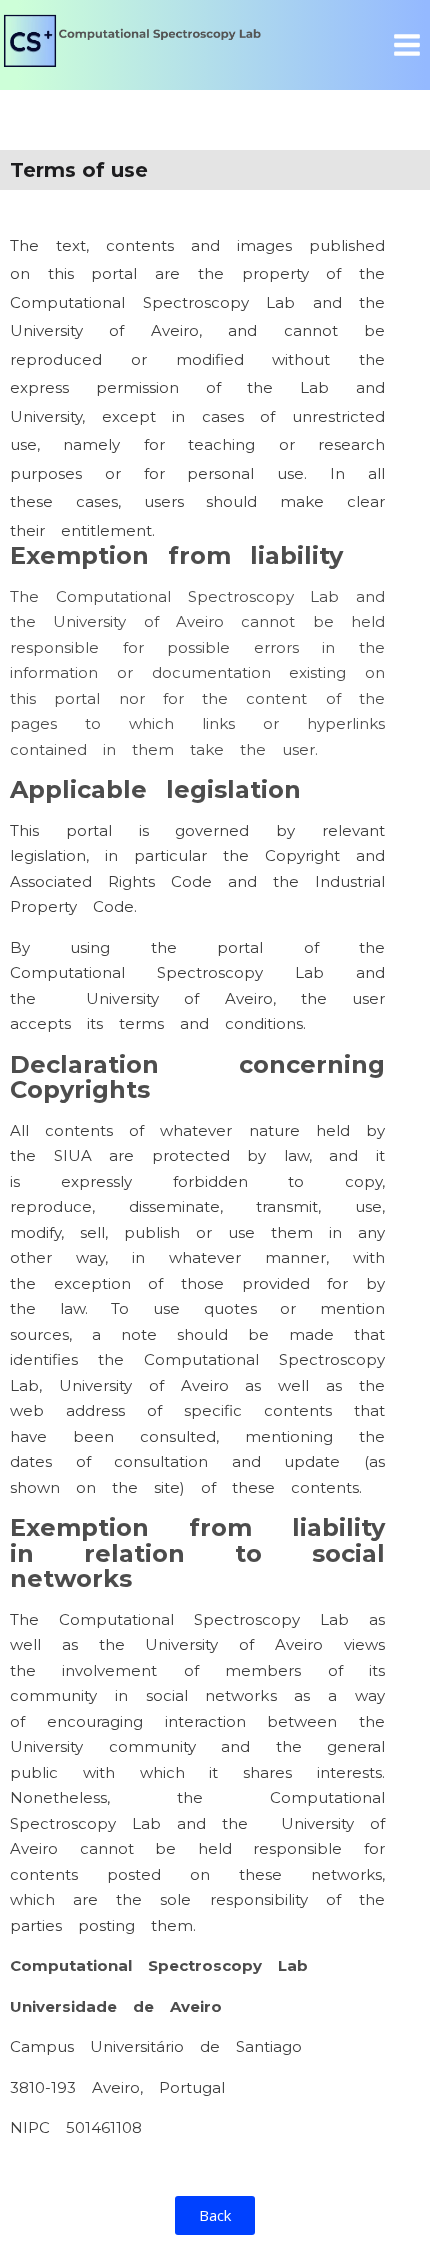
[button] (215, 2215)
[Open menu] (406, 44)
